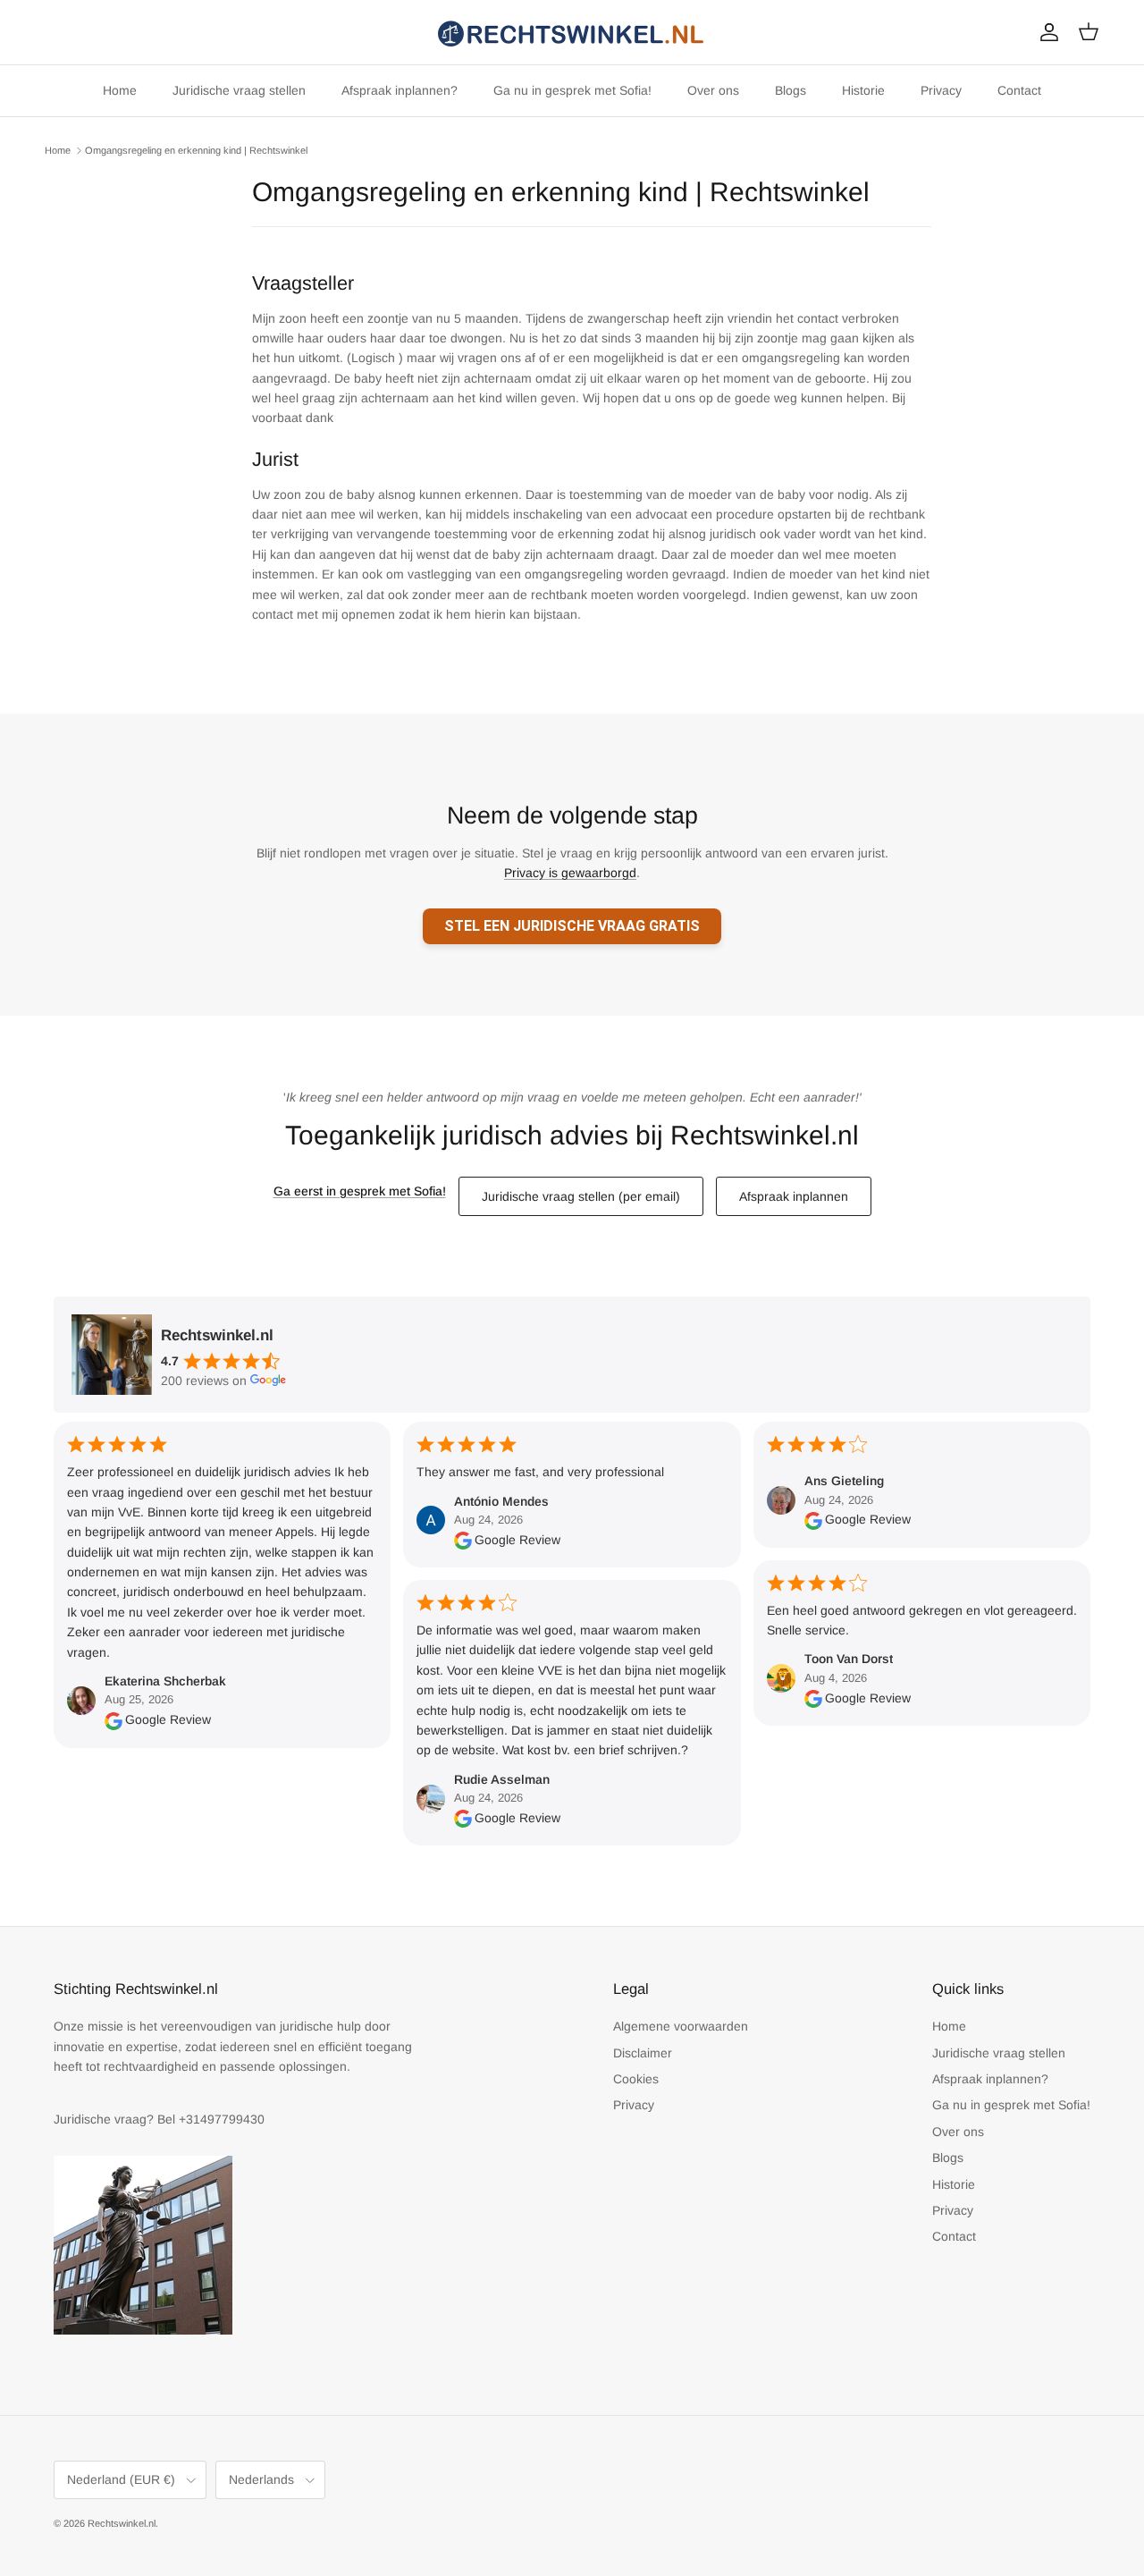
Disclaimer (643, 2053)
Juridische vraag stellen (239, 90)
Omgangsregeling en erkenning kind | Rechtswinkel (196, 150)
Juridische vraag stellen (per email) (581, 1196)
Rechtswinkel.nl (122, 2523)
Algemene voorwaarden (681, 2026)
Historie (863, 90)
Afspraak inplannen (794, 1196)
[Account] (1046, 32)
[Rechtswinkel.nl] (572, 32)
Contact (1019, 90)
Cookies (636, 2079)
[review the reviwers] (114, 1719)
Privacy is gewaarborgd (570, 873)
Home (120, 90)
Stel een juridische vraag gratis (572, 926)
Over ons (713, 90)
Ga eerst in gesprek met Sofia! (360, 1191)
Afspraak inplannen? (400, 90)
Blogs (791, 90)
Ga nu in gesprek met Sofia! (572, 90)
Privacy (941, 90)
